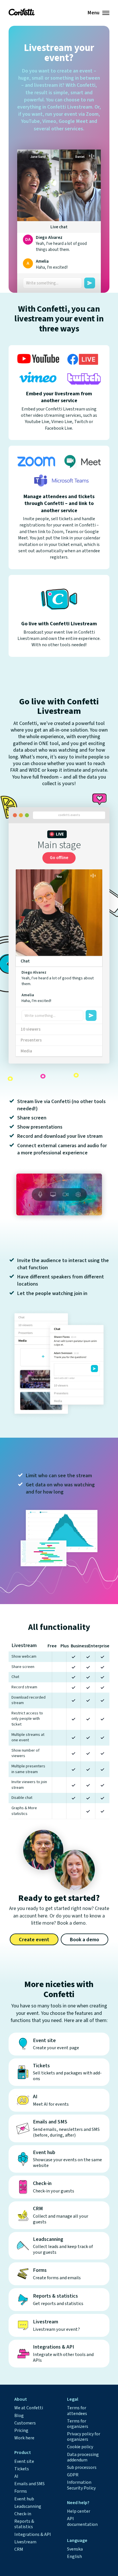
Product (23, 2453)
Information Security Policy (81, 2485)
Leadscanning (28, 2506)
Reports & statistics (24, 2524)
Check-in (23, 2514)
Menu (93, 13)
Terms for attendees (77, 2411)
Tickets (22, 2469)
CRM (19, 2549)
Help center (79, 2511)
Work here (24, 2438)
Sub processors (82, 2467)
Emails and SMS (29, 2484)
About (21, 2399)
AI (16, 2476)
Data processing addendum (83, 2457)
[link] (22, 12)
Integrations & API (33, 2534)
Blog (19, 2416)
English (74, 2557)
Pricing (21, 2430)
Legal (73, 2399)
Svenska (75, 2549)
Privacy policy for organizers (84, 2437)
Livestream (25, 2542)
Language (77, 2540)
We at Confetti (29, 2408)
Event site (24, 2461)
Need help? (78, 2503)
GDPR (73, 2475)
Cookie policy (80, 2447)
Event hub (24, 2499)
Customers (25, 2423)
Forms (21, 2491)
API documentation (82, 2521)
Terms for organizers (78, 2424)
